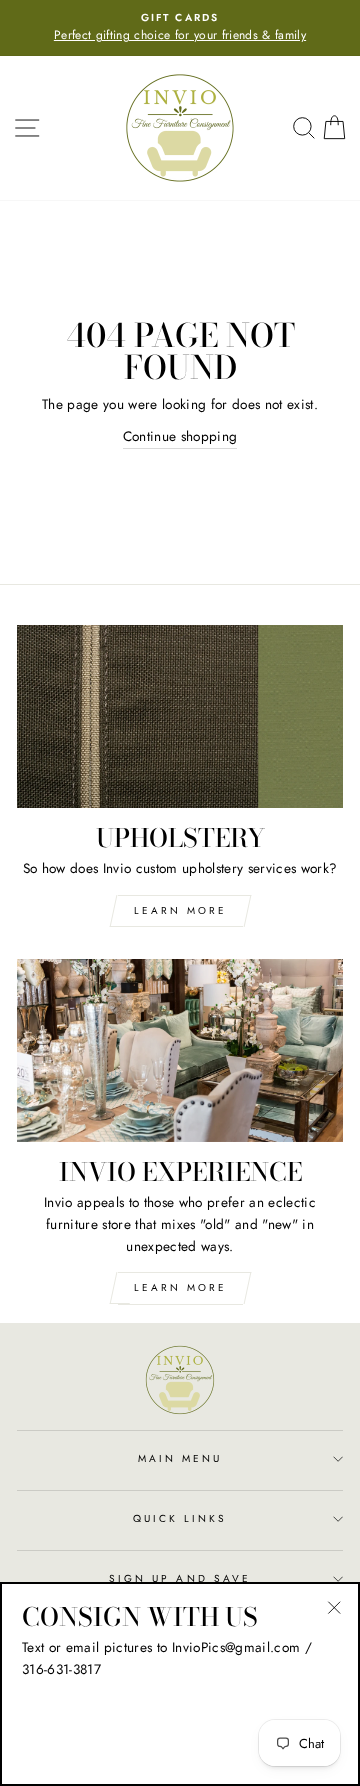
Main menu (180, 1458)
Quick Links (180, 1518)
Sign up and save (180, 1578)
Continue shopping (180, 436)
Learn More (180, 910)
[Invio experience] (180, 1050)
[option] (180, 28)
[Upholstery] (180, 716)
